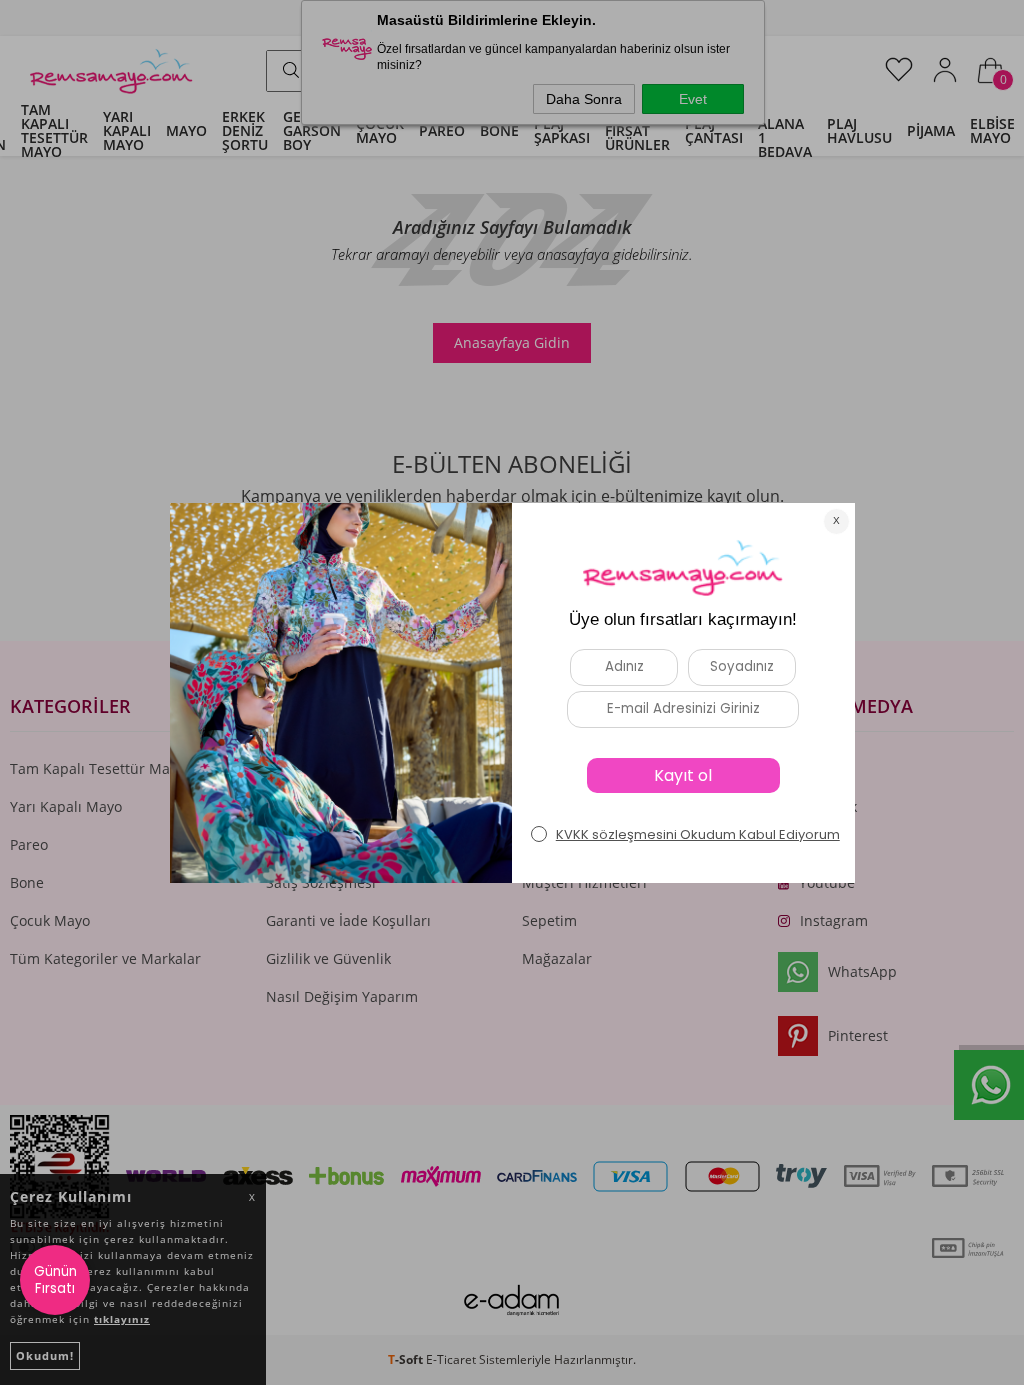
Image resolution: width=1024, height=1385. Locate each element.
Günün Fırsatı (55, 1280)
